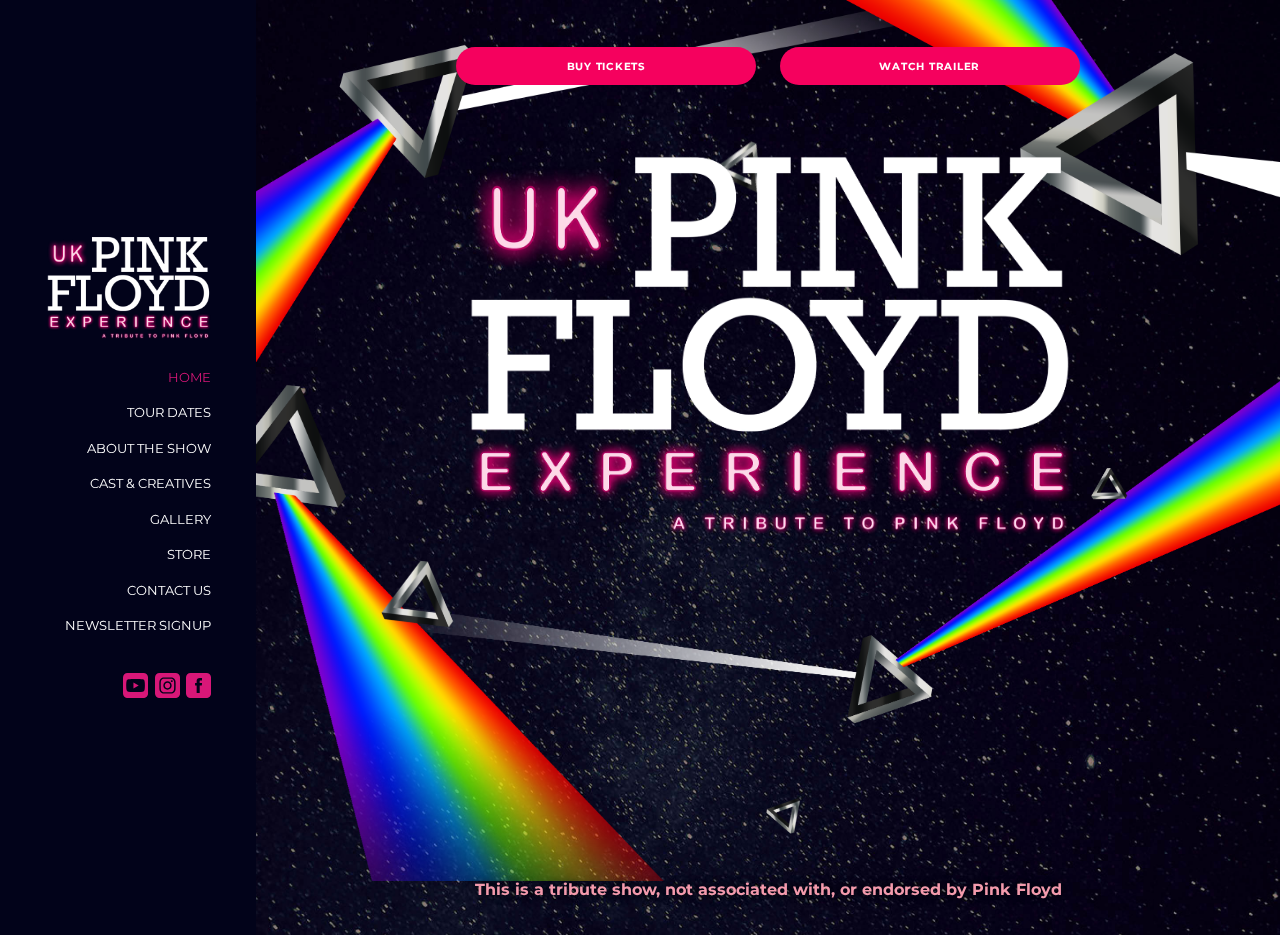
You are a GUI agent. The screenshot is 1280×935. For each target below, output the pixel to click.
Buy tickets (606, 66)
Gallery (180, 519)
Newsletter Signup (138, 625)
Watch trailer (929, 66)
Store (189, 554)
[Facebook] (198, 685)
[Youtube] (135, 685)
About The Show (149, 448)
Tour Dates (169, 412)
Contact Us (169, 590)
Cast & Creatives (150, 483)
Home (189, 377)
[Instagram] (167, 685)
